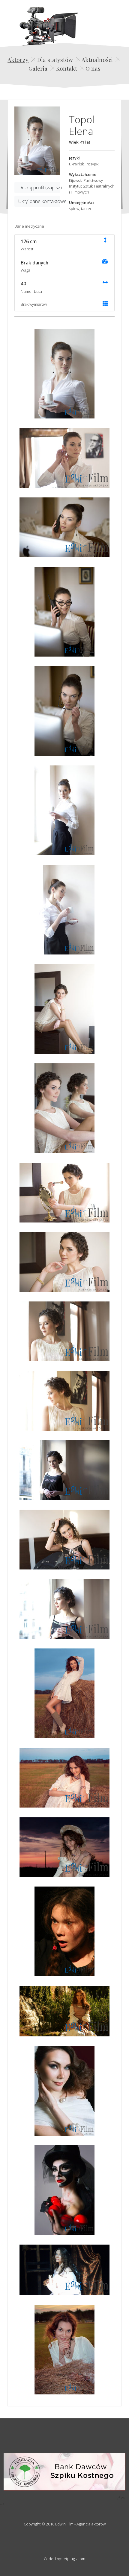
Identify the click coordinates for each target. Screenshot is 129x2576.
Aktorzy (18, 60)
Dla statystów (55, 60)
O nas (93, 68)
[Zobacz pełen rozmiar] (37, 141)
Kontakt (67, 68)
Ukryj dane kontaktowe (39, 201)
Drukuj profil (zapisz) (39, 188)
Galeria (38, 68)
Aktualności (97, 60)
